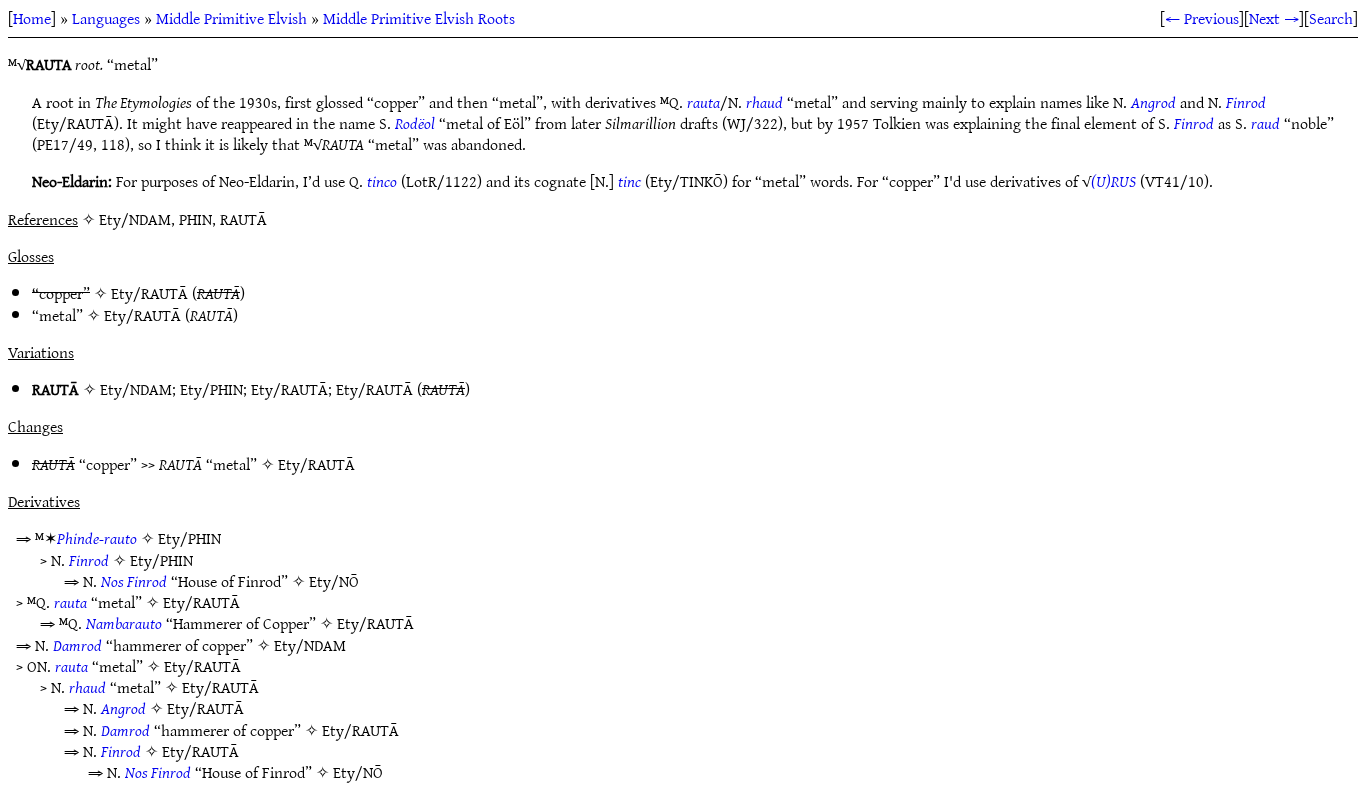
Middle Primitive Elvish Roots (419, 18)
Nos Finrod (134, 581)
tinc (629, 181)
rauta (703, 102)
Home (32, 18)
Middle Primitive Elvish (231, 18)
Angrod (1153, 102)
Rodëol (415, 123)
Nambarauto (124, 623)
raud (1265, 123)
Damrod (77, 645)
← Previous (1202, 18)
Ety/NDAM (136, 389)
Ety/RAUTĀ (149, 293)
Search (1331, 18)
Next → (1274, 18)
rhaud (764, 102)
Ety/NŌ (334, 581)
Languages (106, 18)
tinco (382, 181)
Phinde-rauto (97, 538)
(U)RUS (1113, 181)
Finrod (1246, 102)
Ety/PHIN (211, 389)
